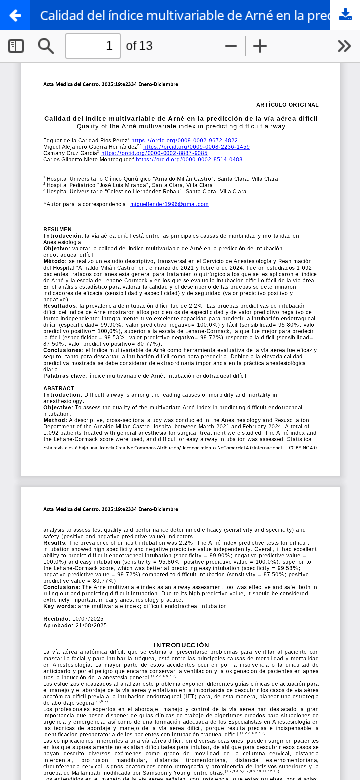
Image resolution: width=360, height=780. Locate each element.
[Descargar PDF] (345, 15)
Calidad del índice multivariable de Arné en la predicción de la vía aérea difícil (200, 15)
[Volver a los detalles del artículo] (15, 15)
